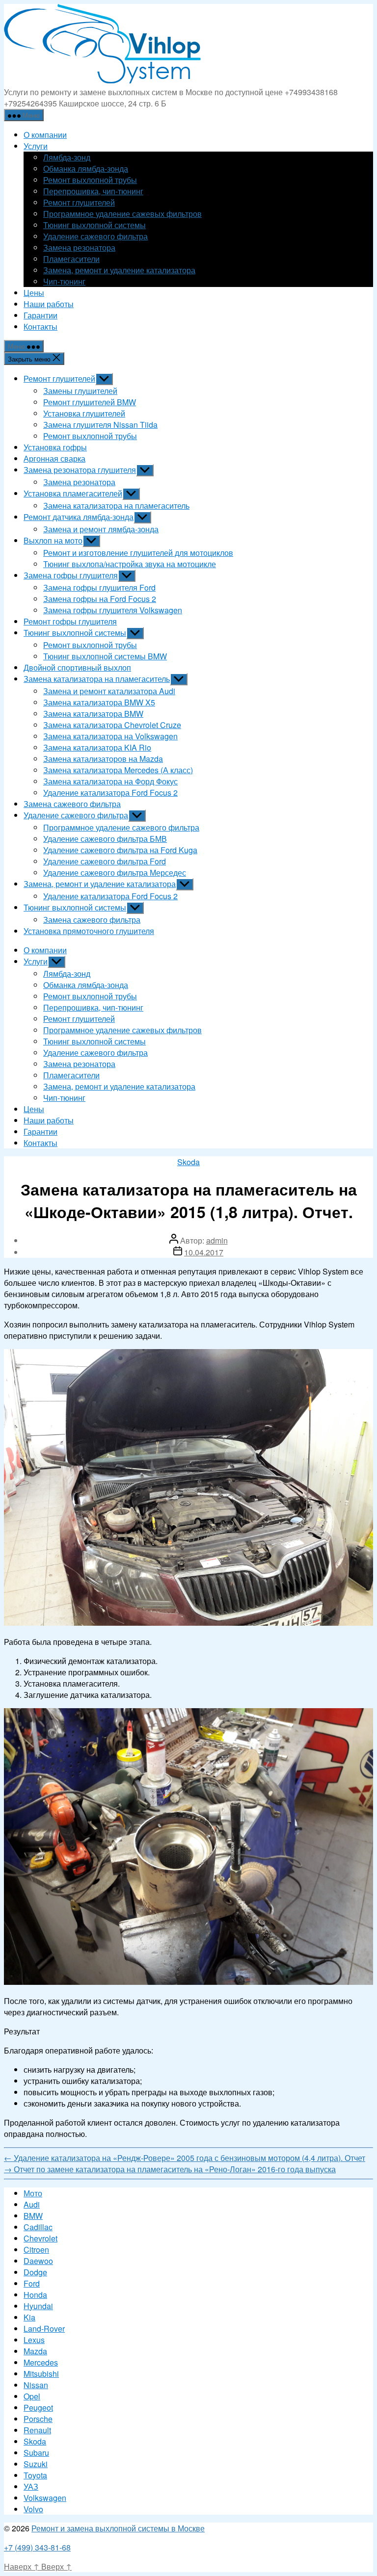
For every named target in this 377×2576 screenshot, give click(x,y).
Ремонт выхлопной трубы (90, 180)
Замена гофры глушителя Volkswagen (113, 610)
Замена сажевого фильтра (72, 804)
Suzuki (36, 2464)
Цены (34, 293)
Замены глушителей (80, 391)
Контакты (40, 326)
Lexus (34, 2340)
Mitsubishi (41, 2374)
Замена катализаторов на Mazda (103, 759)
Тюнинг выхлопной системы (94, 225)
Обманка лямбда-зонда (86, 169)
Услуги (36, 146)
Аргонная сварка (54, 458)
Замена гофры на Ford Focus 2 (100, 599)
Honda (35, 2295)
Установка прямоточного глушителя (89, 931)
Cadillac (38, 2227)
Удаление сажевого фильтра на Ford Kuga (120, 850)
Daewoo (38, 2261)
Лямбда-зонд (67, 157)
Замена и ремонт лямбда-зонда (101, 529)
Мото (33, 2193)
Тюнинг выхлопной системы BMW (105, 656)
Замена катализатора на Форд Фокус (110, 781)
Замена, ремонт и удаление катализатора (119, 270)
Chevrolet (40, 2238)
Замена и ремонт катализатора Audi (109, 691)
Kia (29, 2317)
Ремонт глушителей (79, 202)
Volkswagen (45, 2498)
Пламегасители (71, 259)
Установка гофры (55, 447)
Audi (32, 2204)
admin (217, 1240)
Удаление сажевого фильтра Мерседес (115, 872)
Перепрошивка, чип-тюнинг (93, 191)
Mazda (35, 2351)
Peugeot (38, 2407)
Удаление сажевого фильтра (95, 236)
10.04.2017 (204, 1252)
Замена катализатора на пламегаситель (116, 506)
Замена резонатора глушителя (80, 470)
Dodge (35, 2272)
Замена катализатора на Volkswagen (110, 736)
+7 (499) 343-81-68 (37, 2547)
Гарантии (40, 315)
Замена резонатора (79, 247)
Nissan (36, 2385)
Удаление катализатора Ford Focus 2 (110, 793)
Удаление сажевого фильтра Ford (105, 861)
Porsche (38, 2419)
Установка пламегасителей (73, 493)
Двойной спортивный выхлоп (77, 667)
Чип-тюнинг (64, 281)
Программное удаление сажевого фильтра (121, 827)
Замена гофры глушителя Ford (99, 587)
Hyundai (38, 2306)
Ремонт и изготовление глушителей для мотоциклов (138, 553)
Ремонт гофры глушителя (70, 621)
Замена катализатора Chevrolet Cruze (112, 725)
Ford (32, 2283)
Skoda (188, 1162)
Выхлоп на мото (53, 540)
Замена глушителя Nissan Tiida (100, 425)
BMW (33, 2216)
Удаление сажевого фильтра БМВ (105, 839)
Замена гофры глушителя (71, 575)
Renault (37, 2430)
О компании (45, 135)
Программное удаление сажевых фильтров (122, 214)
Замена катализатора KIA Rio (97, 747)
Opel (32, 2396)
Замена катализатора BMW (93, 714)
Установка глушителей (84, 413)
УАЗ (31, 2486)
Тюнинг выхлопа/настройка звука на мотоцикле (130, 564)
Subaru (36, 2453)
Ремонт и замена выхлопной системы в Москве (118, 2528)
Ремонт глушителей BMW (90, 402)
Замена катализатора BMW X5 (99, 702)
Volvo (33, 2509)
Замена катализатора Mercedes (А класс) (118, 770)
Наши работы (49, 304)
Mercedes (41, 2362)
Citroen (36, 2250)
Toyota (35, 2475)
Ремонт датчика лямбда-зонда (79, 517)
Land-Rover (44, 2329)
